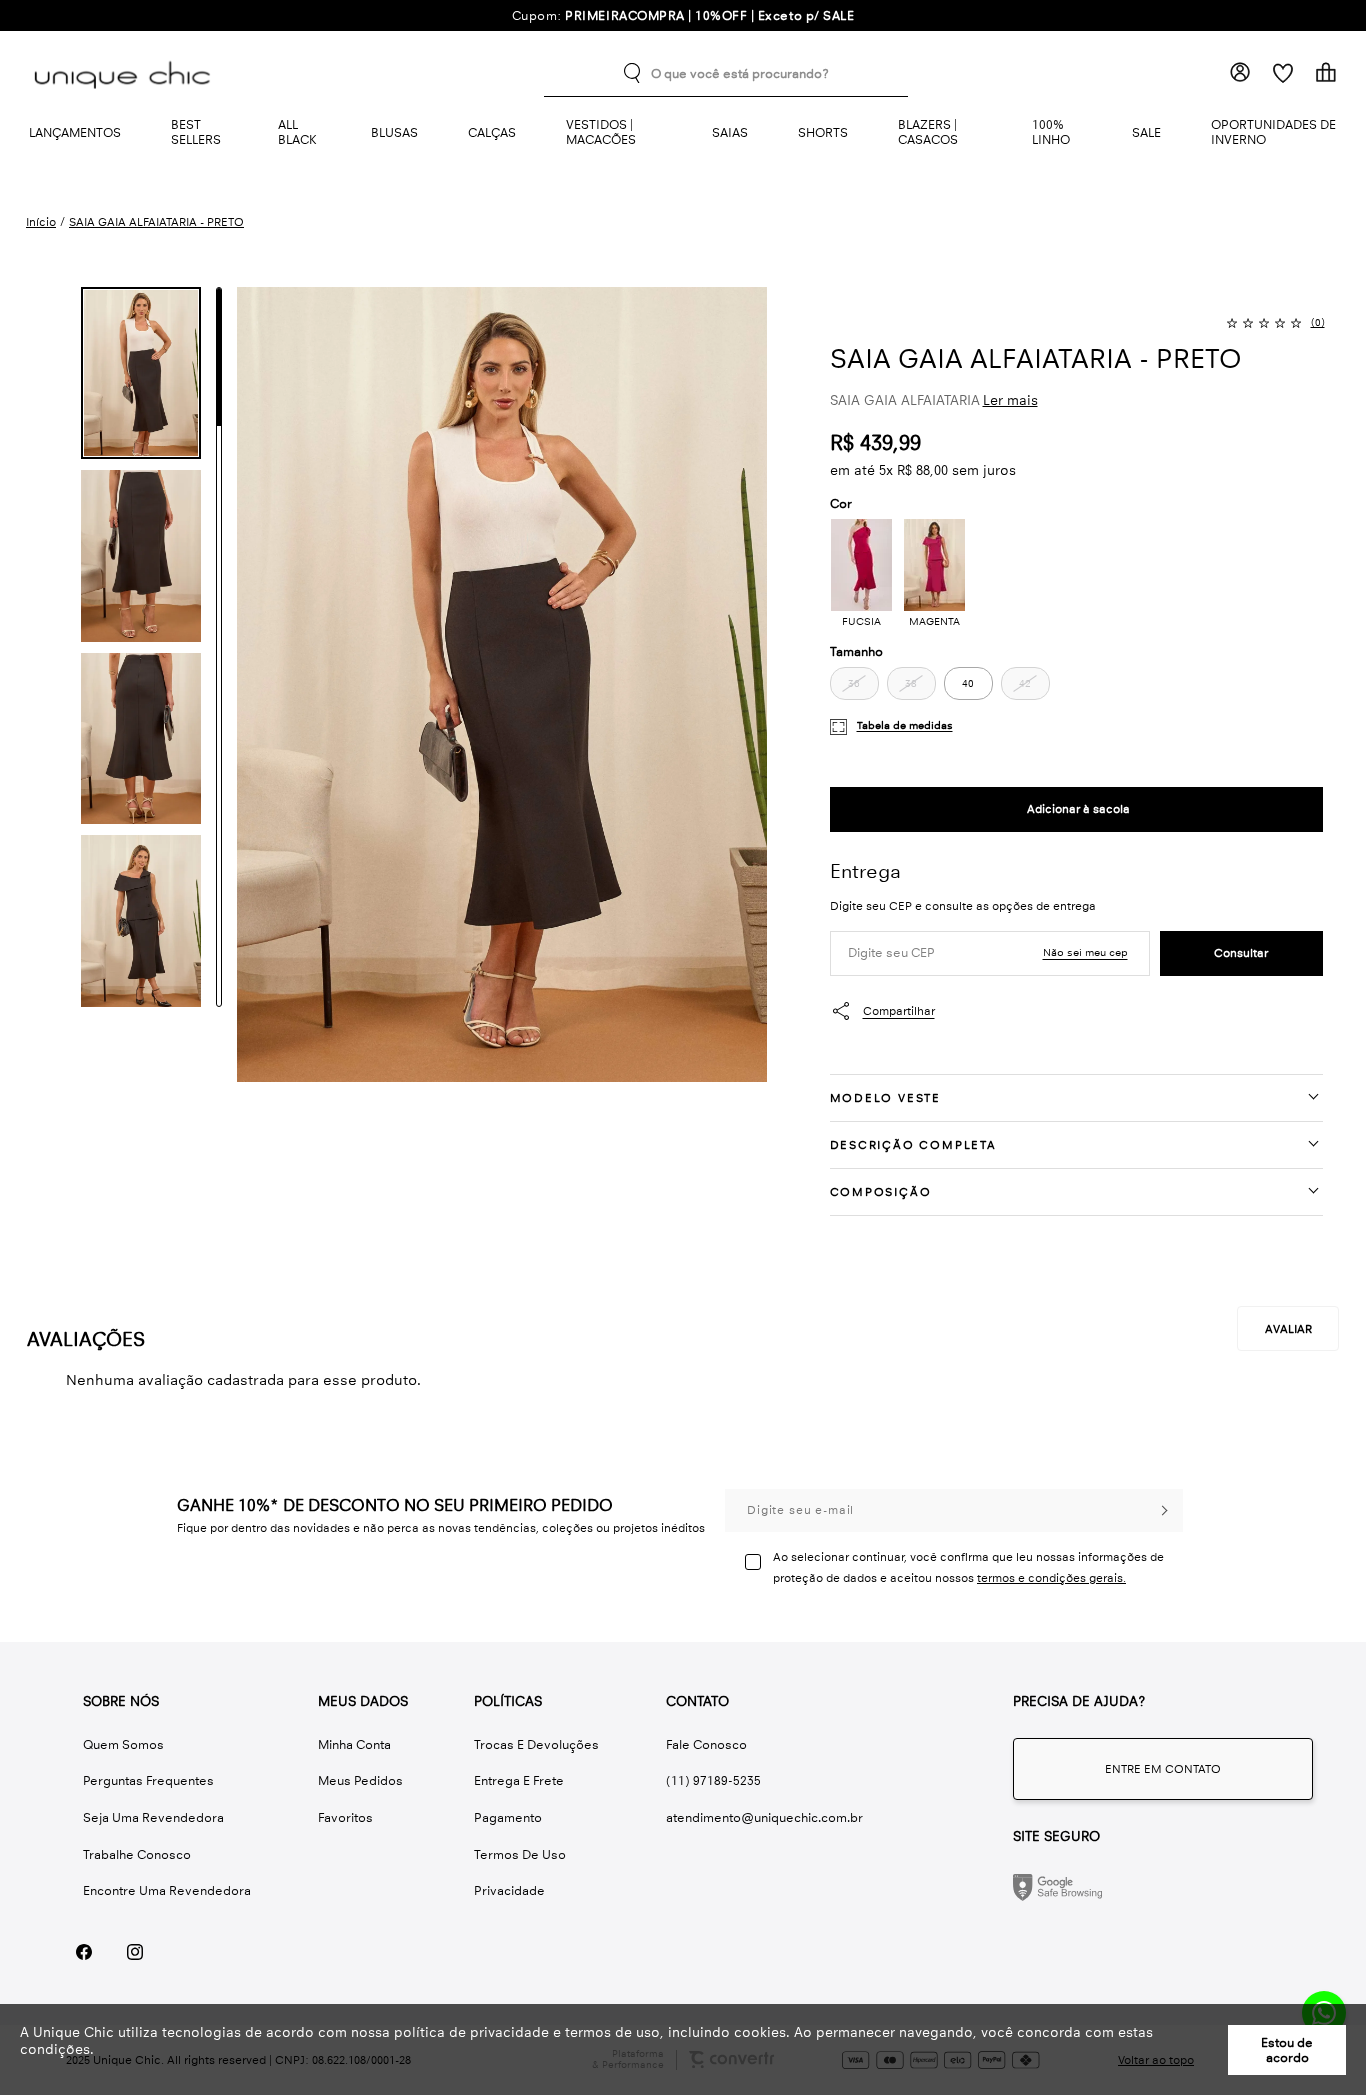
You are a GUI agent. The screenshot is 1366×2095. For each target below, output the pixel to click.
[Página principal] (126, 73)
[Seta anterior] (45, 318)
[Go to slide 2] (219, 502)
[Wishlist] (1282, 72)
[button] (141, 373)
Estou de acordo (1287, 2050)
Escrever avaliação (1288, 1328)
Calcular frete (1241, 953)
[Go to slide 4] (219, 792)
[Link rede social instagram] (134, 1952)
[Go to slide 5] (219, 937)
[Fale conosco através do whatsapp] (1163, 1769)
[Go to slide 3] (219, 647)
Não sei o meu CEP (1085, 952)
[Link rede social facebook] (83, 1952)
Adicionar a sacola (1076, 809)
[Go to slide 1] (219, 357)
